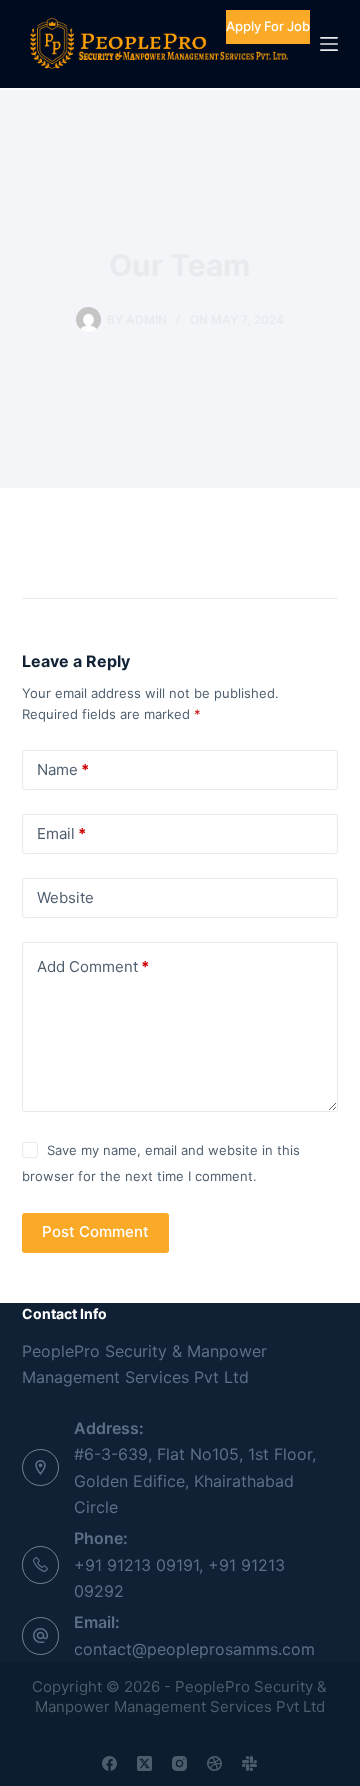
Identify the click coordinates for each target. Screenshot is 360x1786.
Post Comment (95, 1231)
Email (61, 833)
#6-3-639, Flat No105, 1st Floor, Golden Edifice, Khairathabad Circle (195, 1480)
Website (65, 897)
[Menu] (329, 44)
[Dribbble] (214, 1763)
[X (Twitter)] (144, 1763)
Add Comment (93, 966)
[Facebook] (109, 1763)
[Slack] (249, 1763)
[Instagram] (179, 1763)
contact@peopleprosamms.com (194, 1649)
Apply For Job (268, 26)
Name (63, 769)
